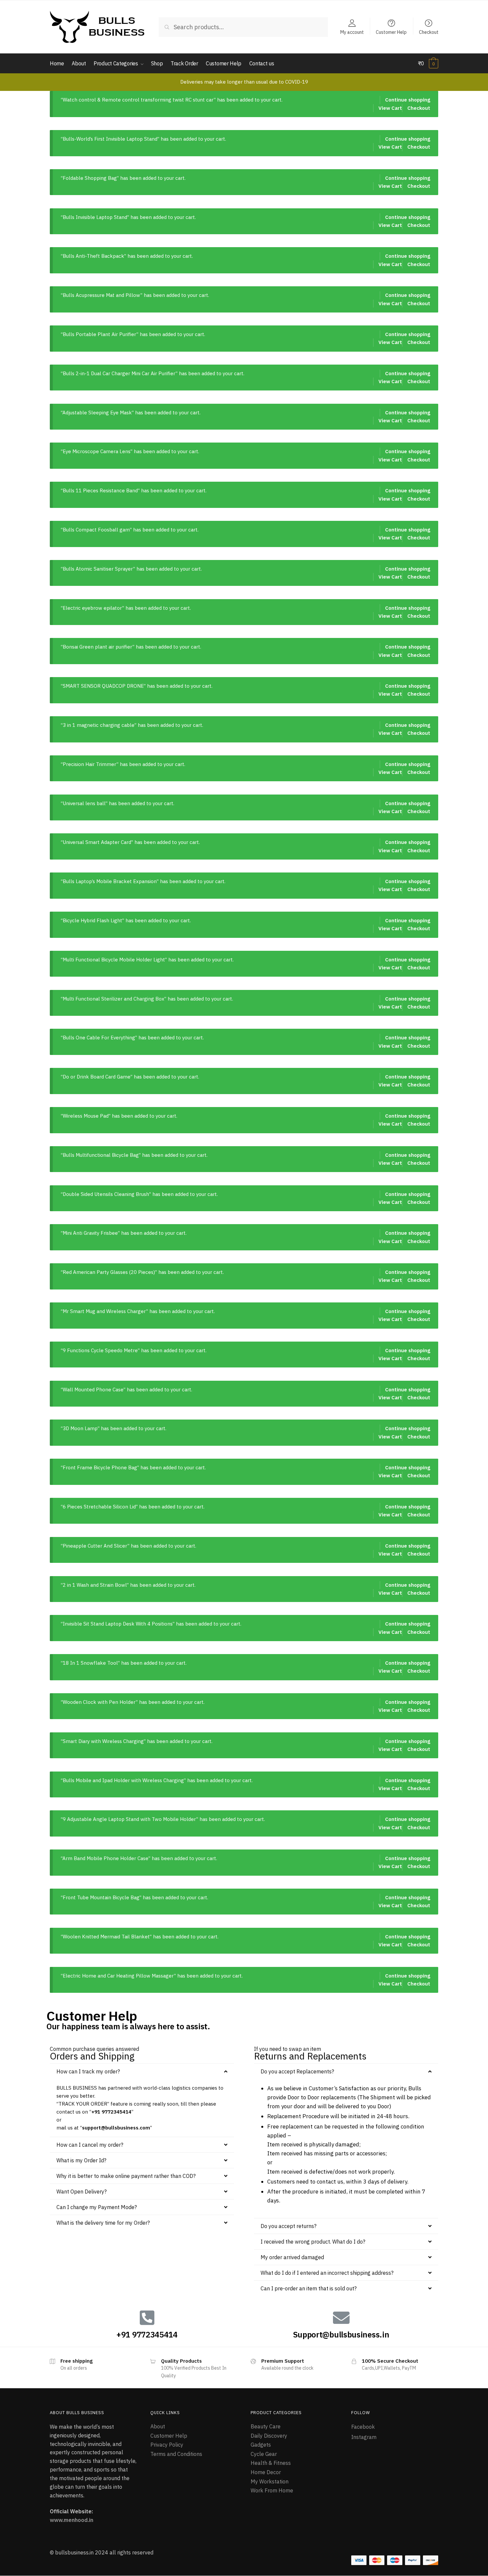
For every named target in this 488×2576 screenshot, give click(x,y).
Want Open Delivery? (81, 2192)
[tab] (142, 2071)
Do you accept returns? (288, 2226)
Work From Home (272, 2490)
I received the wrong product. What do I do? (313, 2242)
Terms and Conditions (176, 2454)
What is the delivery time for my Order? (103, 2223)
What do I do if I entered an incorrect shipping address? (327, 2273)
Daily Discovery (269, 2436)
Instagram (364, 2437)
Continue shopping (408, 100)
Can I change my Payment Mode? (97, 2207)
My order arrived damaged (292, 2257)
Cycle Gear (264, 2454)
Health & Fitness (271, 2463)
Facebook (363, 2427)
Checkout (429, 32)
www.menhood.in (72, 2520)
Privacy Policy (167, 2445)
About (158, 2426)
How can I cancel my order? (90, 2145)
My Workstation (270, 2481)
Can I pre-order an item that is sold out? (309, 2288)
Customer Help (391, 32)
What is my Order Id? (81, 2160)
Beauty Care (266, 2426)
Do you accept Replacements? (297, 2071)
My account (352, 32)
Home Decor (266, 2472)
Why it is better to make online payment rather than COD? (126, 2176)
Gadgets (261, 2445)
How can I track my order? (88, 2071)
